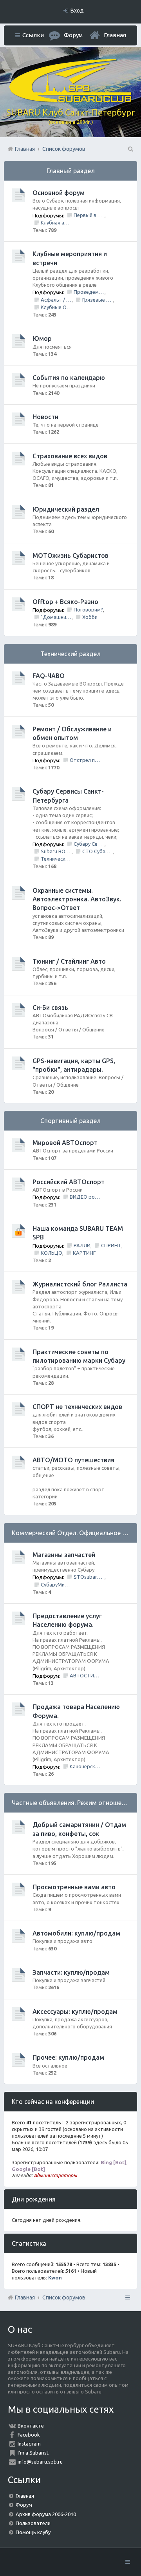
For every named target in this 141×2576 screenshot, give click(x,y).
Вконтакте (31, 2426)
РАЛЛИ (82, 1245)
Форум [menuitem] (73, 35)
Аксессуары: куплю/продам (75, 2012)
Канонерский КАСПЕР (85, 1766)
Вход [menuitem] (77, 11)
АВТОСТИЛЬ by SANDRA (85, 1675)
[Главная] (70, 100)
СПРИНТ (111, 1245)
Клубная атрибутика (56, 223)
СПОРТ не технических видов (77, 1407)
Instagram (29, 2444)
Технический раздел (70, 654)
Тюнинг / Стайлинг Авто (69, 961)
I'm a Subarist (33, 2453)
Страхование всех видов (70, 456)
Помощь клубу (33, 2532)
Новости (45, 417)
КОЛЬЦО (52, 1253)
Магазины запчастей (64, 1555)
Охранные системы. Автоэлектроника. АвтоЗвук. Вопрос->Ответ (77, 899)
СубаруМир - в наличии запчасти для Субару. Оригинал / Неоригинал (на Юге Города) (56, 1585)
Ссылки (33, 35)
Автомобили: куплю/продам (76, 1933)
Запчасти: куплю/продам (71, 1972)
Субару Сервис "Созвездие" (89, 844)
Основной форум (59, 193)
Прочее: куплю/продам (68, 2057)
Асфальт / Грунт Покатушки (56, 300)
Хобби (90, 617)
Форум (24, 2505)
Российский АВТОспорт (69, 1182)
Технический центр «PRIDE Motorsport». (56, 859)
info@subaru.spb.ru (40, 2462)
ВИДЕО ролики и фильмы (85, 1197)
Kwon (55, 2278)
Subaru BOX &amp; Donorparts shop (56, 851)
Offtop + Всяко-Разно (65, 602)
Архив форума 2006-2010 (46, 2514)
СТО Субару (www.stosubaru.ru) (98, 851)
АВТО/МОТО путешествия (73, 1460)
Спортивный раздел (70, 1121)
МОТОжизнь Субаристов (70, 555)
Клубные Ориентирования (56, 307)
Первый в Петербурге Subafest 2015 (89, 215)
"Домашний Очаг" (56, 617)
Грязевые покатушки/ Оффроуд (98, 300)
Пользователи (33, 2523)
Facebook (29, 2435)
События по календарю (69, 378)
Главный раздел (71, 171)
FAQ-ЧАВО (49, 676)
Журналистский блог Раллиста (80, 1284)
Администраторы (55, 2175)
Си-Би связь (50, 1008)
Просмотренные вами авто (74, 1887)
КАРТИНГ (84, 1253)
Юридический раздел (66, 509)
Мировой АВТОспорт (65, 1143)
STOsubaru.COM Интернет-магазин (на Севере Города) (89, 1577)
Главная (115, 35)
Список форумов (64, 2297)
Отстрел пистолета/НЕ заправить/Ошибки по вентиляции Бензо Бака (85, 760)
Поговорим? (88, 610)
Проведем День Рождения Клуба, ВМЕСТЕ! (89, 292)
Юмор (42, 338)
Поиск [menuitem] (130, 149)
